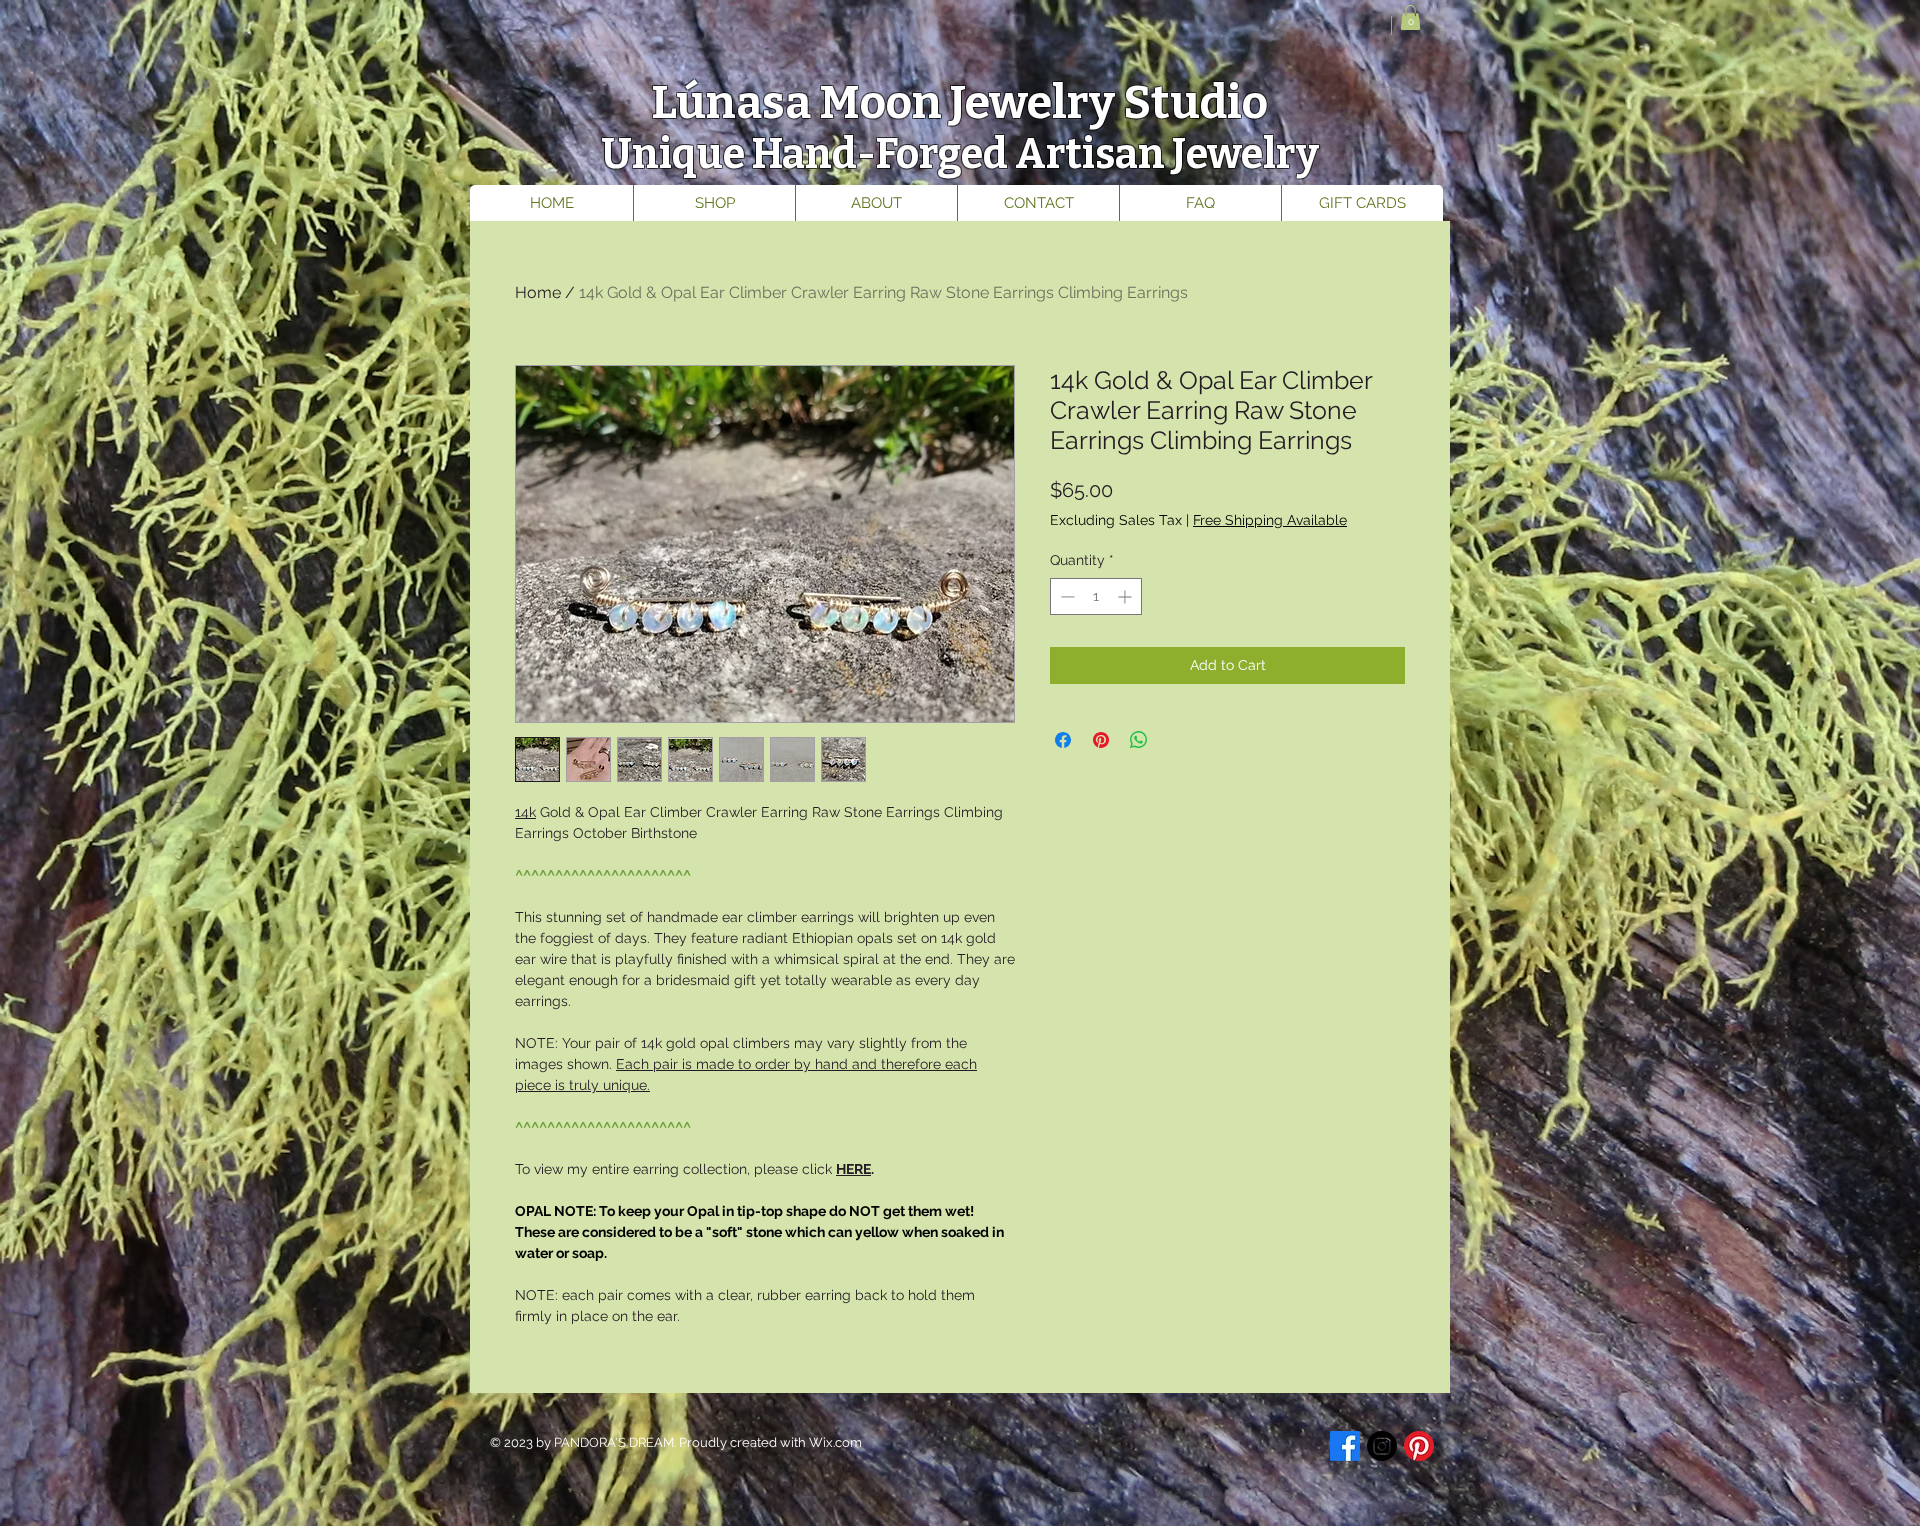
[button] (1410, 17)
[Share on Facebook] (1063, 740)
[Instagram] (1382, 1446)
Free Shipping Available (1270, 520)
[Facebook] (1345, 1446)
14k (525, 812)
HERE (853, 1169)
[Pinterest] (1419, 1446)
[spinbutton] (1096, 596)
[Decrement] (1065, 596)
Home (538, 292)
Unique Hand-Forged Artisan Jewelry (960, 154)
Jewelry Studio (1109, 102)
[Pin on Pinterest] (1101, 740)
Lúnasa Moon (800, 102)
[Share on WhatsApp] (1139, 740)
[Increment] (1126, 596)
